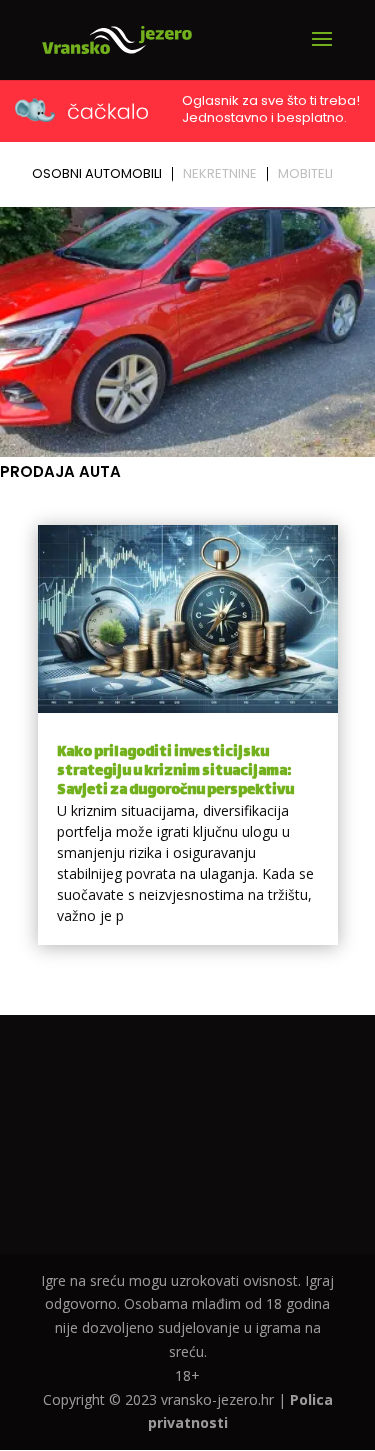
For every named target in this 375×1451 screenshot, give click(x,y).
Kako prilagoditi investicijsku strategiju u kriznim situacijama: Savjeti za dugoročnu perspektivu (175, 771)
